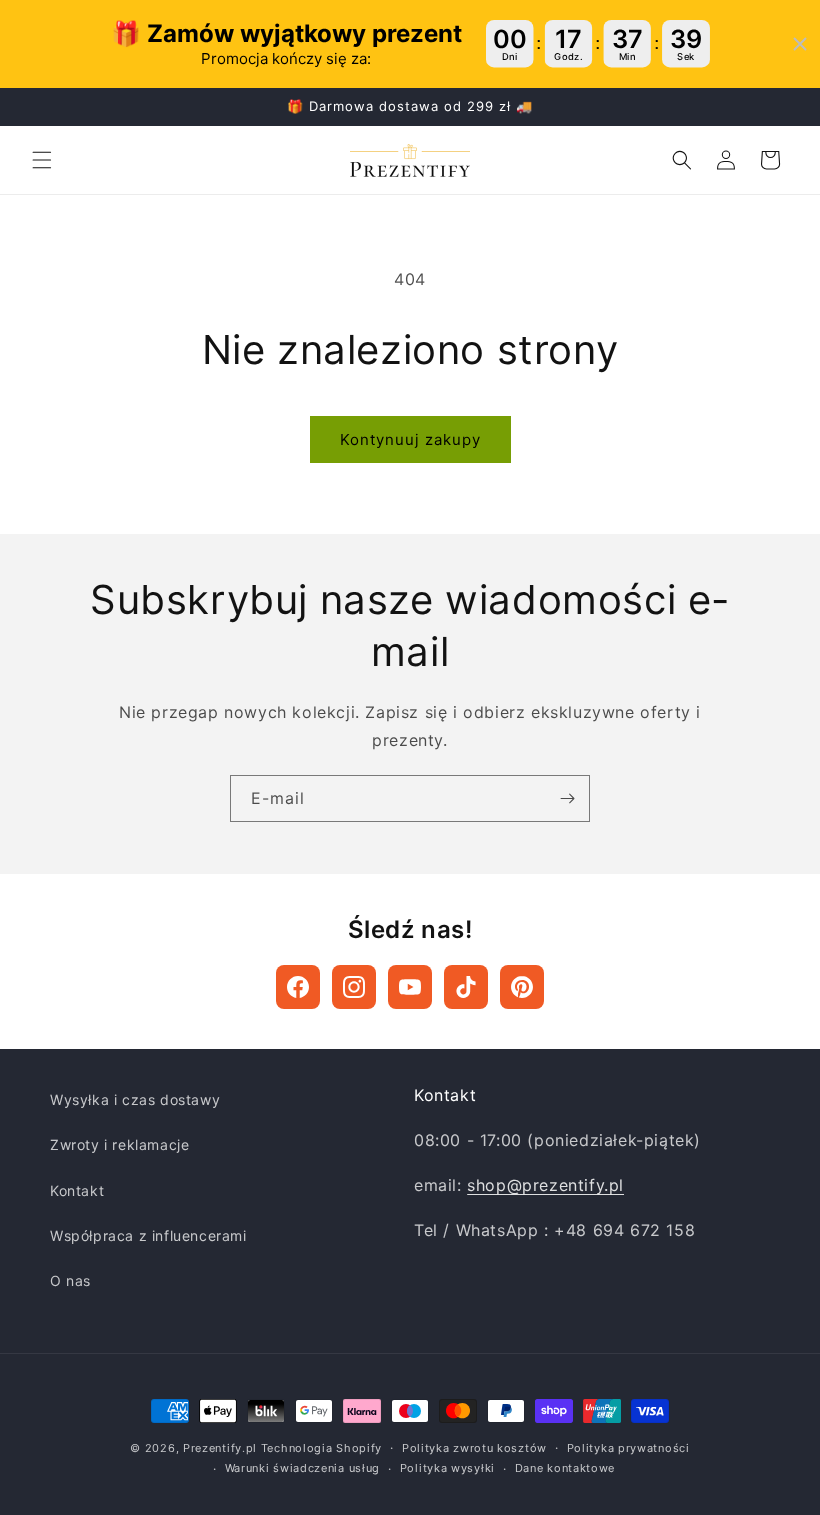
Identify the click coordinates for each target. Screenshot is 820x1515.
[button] (42, 160)
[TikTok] (466, 987)
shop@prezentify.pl (545, 1185)
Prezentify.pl (220, 1448)
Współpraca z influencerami (148, 1235)
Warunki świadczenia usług (303, 1468)
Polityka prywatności (628, 1448)
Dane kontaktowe (565, 1468)
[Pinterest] (522, 987)
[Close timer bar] (800, 44)
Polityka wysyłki (447, 1468)
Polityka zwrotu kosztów (474, 1448)
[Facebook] (298, 987)
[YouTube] (410, 987)
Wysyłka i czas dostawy (135, 1099)
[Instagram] (354, 987)
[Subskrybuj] (567, 798)
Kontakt (77, 1190)
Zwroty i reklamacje (119, 1144)
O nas (70, 1280)
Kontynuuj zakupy (410, 439)
